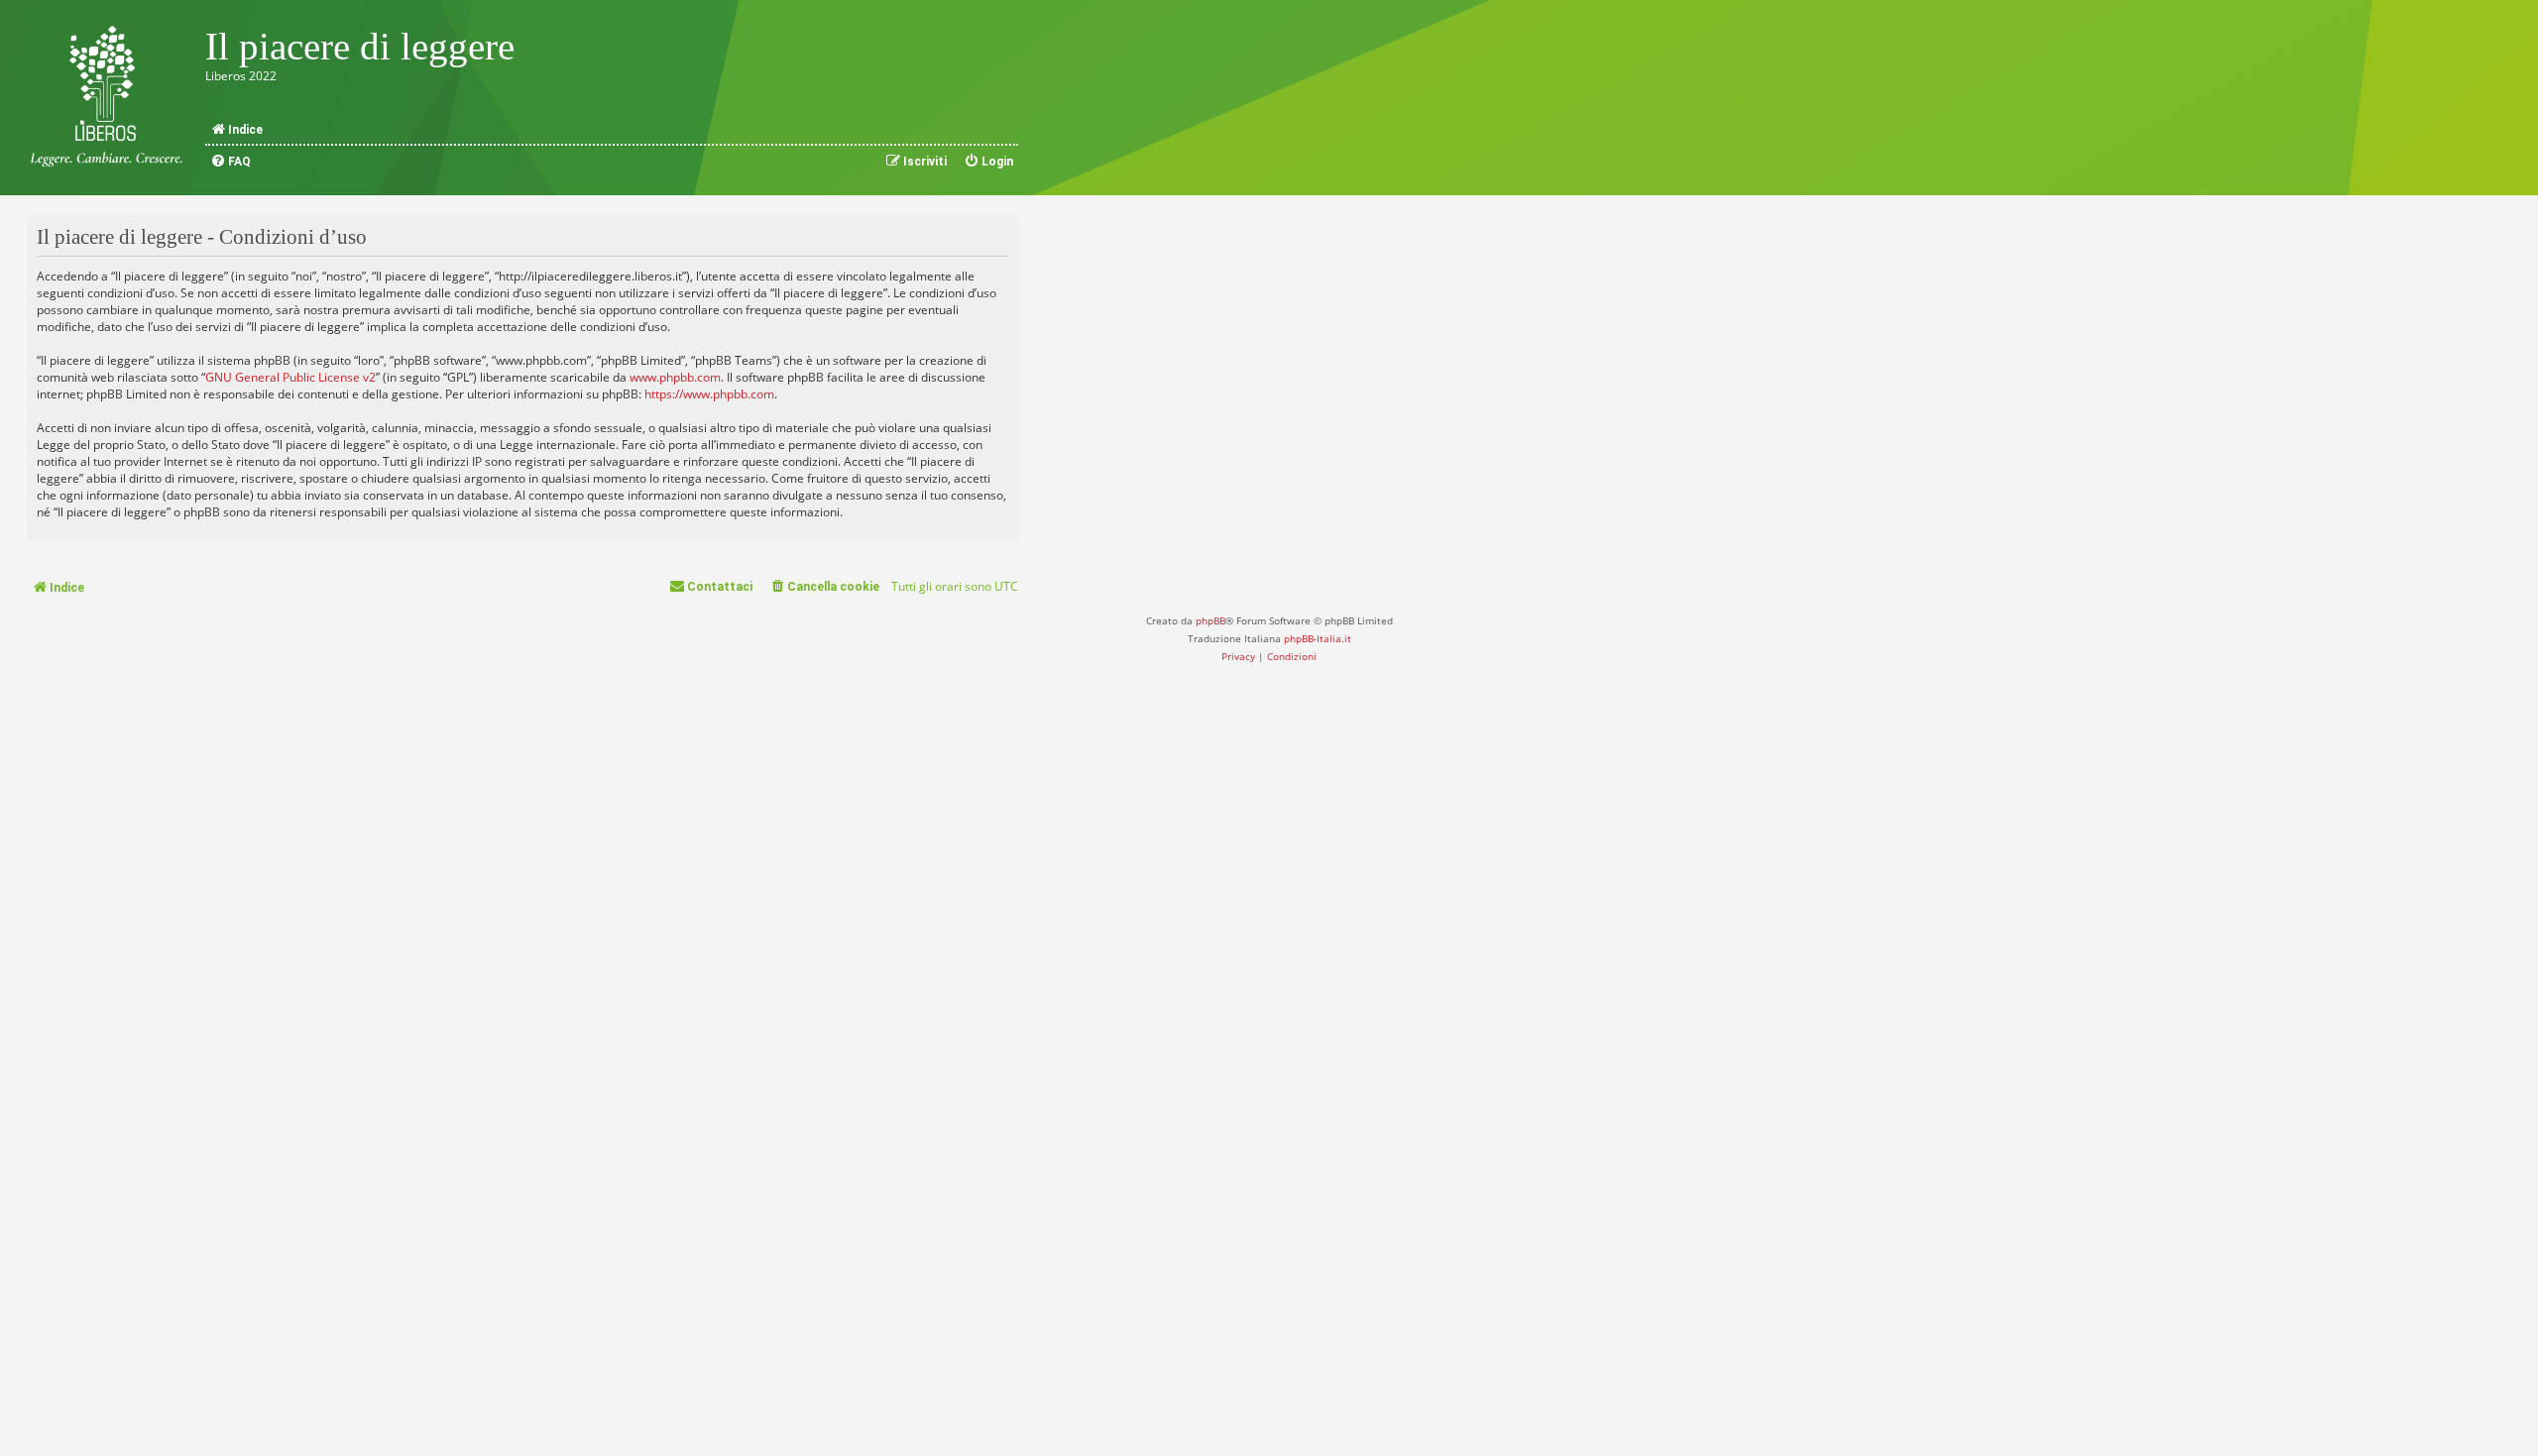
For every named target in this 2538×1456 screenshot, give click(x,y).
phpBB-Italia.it (1318, 638)
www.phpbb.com (675, 377)
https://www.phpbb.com (709, 394)
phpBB (1211, 620)
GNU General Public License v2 (290, 377)
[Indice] (106, 98)
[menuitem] (231, 161)
